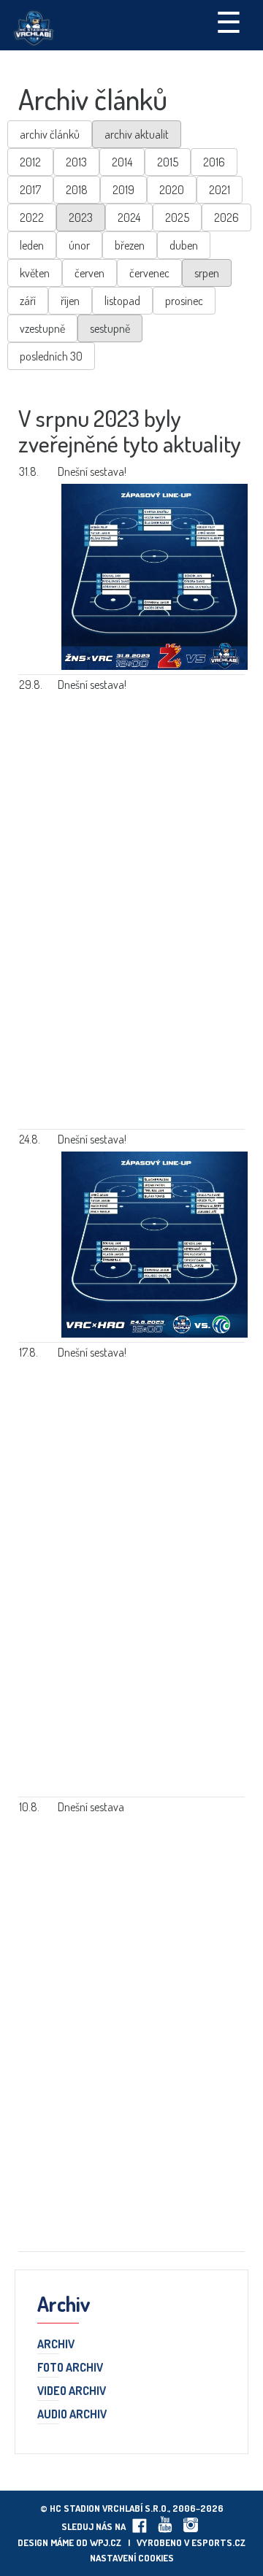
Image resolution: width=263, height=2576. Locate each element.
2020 (172, 190)
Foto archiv (70, 2368)
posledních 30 (51, 356)
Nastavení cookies (132, 2558)
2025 (177, 217)
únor (79, 245)
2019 (123, 190)
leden (32, 245)
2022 (32, 217)
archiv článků (50, 134)
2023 (81, 217)
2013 (76, 162)
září (28, 301)
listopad (122, 301)
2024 (129, 217)
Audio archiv (72, 2415)
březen (130, 245)
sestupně (110, 328)
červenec (149, 273)
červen (89, 273)
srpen (207, 273)
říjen (70, 301)
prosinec (184, 301)
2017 (30, 190)
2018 (77, 190)
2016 (214, 162)
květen (35, 273)
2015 (168, 162)
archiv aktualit (137, 134)
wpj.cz (106, 2542)
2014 (122, 162)
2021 (220, 190)
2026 (226, 217)
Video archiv (72, 2391)
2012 (30, 162)
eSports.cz (218, 2542)
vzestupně (42, 328)
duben (184, 245)
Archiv (56, 2345)
